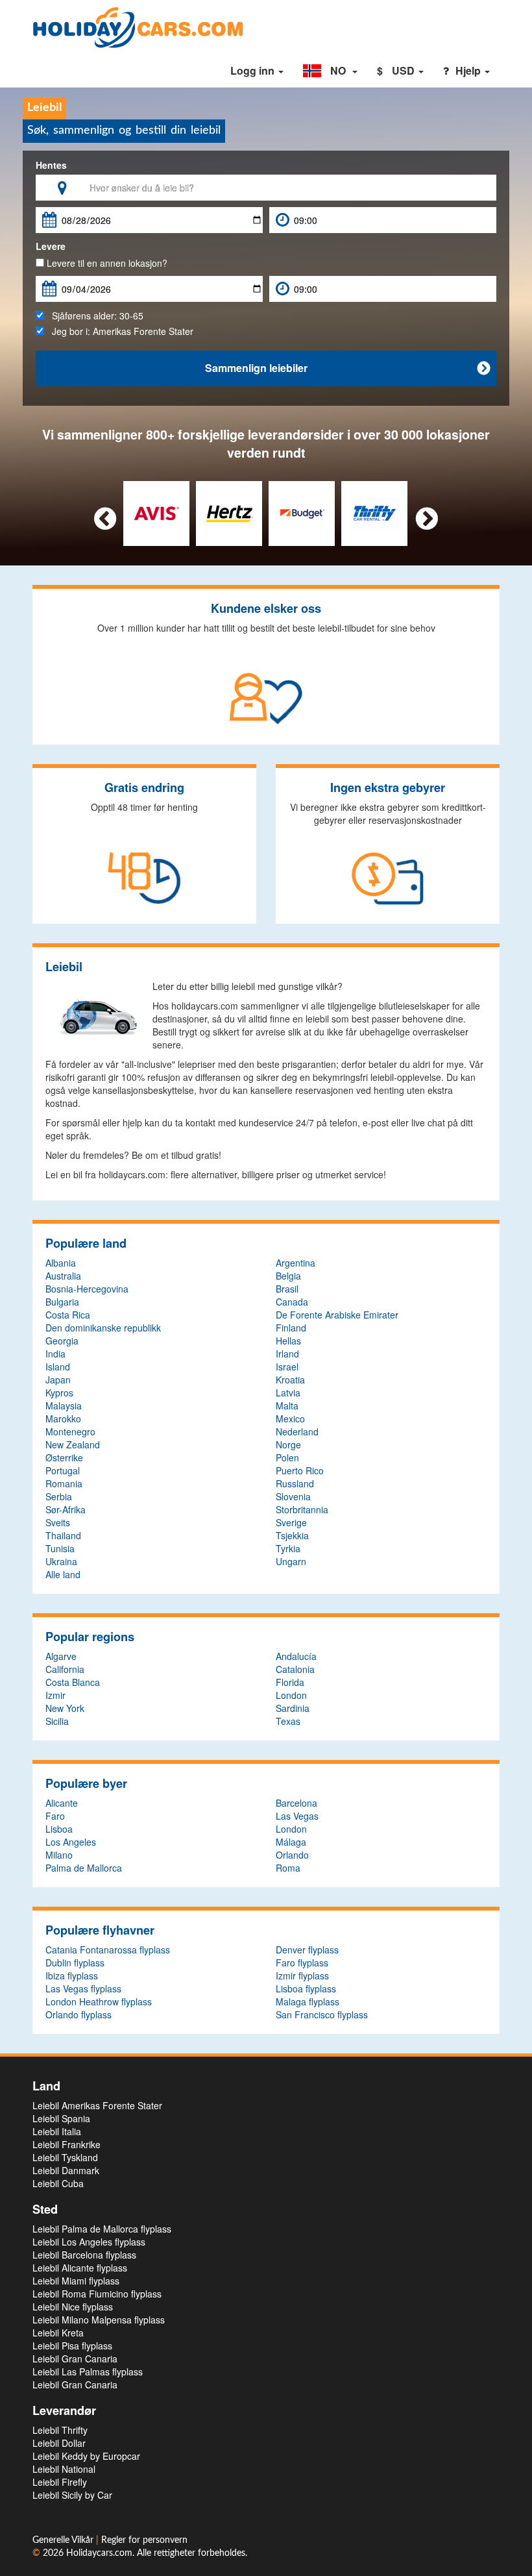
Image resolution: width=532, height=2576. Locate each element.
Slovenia (293, 1496)
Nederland (297, 1431)
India (55, 1354)
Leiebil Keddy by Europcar (86, 2456)
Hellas (288, 1341)
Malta (287, 1406)
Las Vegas (297, 1816)
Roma (288, 1868)
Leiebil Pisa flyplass (72, 2346)
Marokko (63, 1418)
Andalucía (296, 1656)
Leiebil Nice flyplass (73, 2307)
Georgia (62, 1341)
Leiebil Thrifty (60, 2430)
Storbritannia (302, 1509)
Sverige (291, 1522)
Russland (295, 1483)
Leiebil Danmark (66, 2170)
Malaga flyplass (308, 2001)
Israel (287, 1367)
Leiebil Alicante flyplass (80, 2268)
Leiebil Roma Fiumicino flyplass (97, 2294)
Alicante (62, 1803)
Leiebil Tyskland (65, 2157)
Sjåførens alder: (94, 316)
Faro (55, 1816)
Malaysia (64, 1406)
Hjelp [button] (469, 70)
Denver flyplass (307, 1950)
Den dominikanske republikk (103, 1328)
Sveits (58, 1522)
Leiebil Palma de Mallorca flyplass (102, 2229)
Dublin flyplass (75, 1963)
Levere (51, 246)
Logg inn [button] (254, 70)
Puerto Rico (300, 1470)
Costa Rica (68, 1315)
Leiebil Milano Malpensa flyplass (99, 2320)
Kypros (59, 1393)
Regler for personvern (144, 2540)
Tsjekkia (292, 1535)
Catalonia (295, 1669)
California (65, 1669)
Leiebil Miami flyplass (76, 2281)
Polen (287, 1457)
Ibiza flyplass (72, 1975)
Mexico (290, 1418)
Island (58, 1367)
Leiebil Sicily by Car (72, 2495)
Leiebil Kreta (58, 2333)
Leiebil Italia (57, 2131)
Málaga (291, 1842)
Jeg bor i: (119, 331)
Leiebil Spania (61, 2118)
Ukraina (61, 1561)
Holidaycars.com (99, 2553)
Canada (292, 1302)
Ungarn (291, 1561)
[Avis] (157, 512)
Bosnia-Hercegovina (87, 1289)
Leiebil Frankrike (66, 2144)
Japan (58, 1380)
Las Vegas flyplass (83, 1988)
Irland (287, 1354)
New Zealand (73, 1444)
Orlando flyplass (79, 2014)
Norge (288, 1444)
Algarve (61, 1656)
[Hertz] (229, 512)
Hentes (51, 165)
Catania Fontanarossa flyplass (108, 1950)
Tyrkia (288, 1548)
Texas (288, 1721)
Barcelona (296, 1803)
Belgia (288, 1276)
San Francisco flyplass (322, 2014)
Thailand (63, 1535)
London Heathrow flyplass (99, 2001)
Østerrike (64, 1457)
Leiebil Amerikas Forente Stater (97, 2105)
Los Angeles (71, 1842)
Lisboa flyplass (306, 1988)
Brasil (287, 1289)
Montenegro (70, 1431)
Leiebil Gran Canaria (75, 2359)
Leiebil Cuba (58, 2183)
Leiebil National (64, 2469)
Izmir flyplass (302, 1975)
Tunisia (60, 1548)
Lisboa (59, 1829)
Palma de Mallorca (84, 1868)
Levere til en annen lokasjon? (106, 263)
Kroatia (290, 1380)
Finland (291, 1328)
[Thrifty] (375, 512)
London (291, 1695)
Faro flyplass (302, 1963)
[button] (330, 71)
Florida (290, 1682)
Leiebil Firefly (60, 2482)
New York (65, 1708)
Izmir (55, 1695)
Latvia (288, 1393)
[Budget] (302, 512)
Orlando (292, 1855)
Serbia (59, 1496)
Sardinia (293, 1708)
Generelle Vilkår (64, 2540)
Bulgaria (62, 1302)
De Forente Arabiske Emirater (337, 1315)
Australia (63, 1276)
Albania (61, 1263)
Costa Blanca (73, 1682)
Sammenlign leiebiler (347, 368)
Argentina (296, 1263)
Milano (59, 1855)
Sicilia (57, 1721)
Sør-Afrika (66, 1509)
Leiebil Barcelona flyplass (84, 2255)
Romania (64, 1483)
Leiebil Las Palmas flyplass (88, 2372)
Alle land (63, 1574)
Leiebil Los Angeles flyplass (89, 2242)
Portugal (63, 1470)
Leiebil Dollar (59, 2443)
